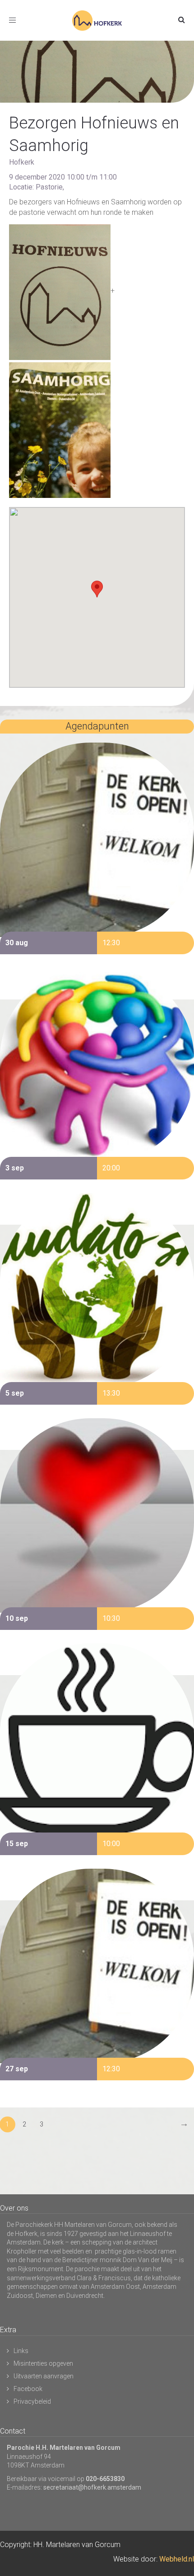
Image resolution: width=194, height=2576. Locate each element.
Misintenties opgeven (43, 2363)
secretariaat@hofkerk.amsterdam (92, 2487)
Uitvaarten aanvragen (44, 2376)
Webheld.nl (177, 2559)
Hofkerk (22, 162)
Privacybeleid (32, 2401)
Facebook (28, 2389)
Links (21, 2351)
